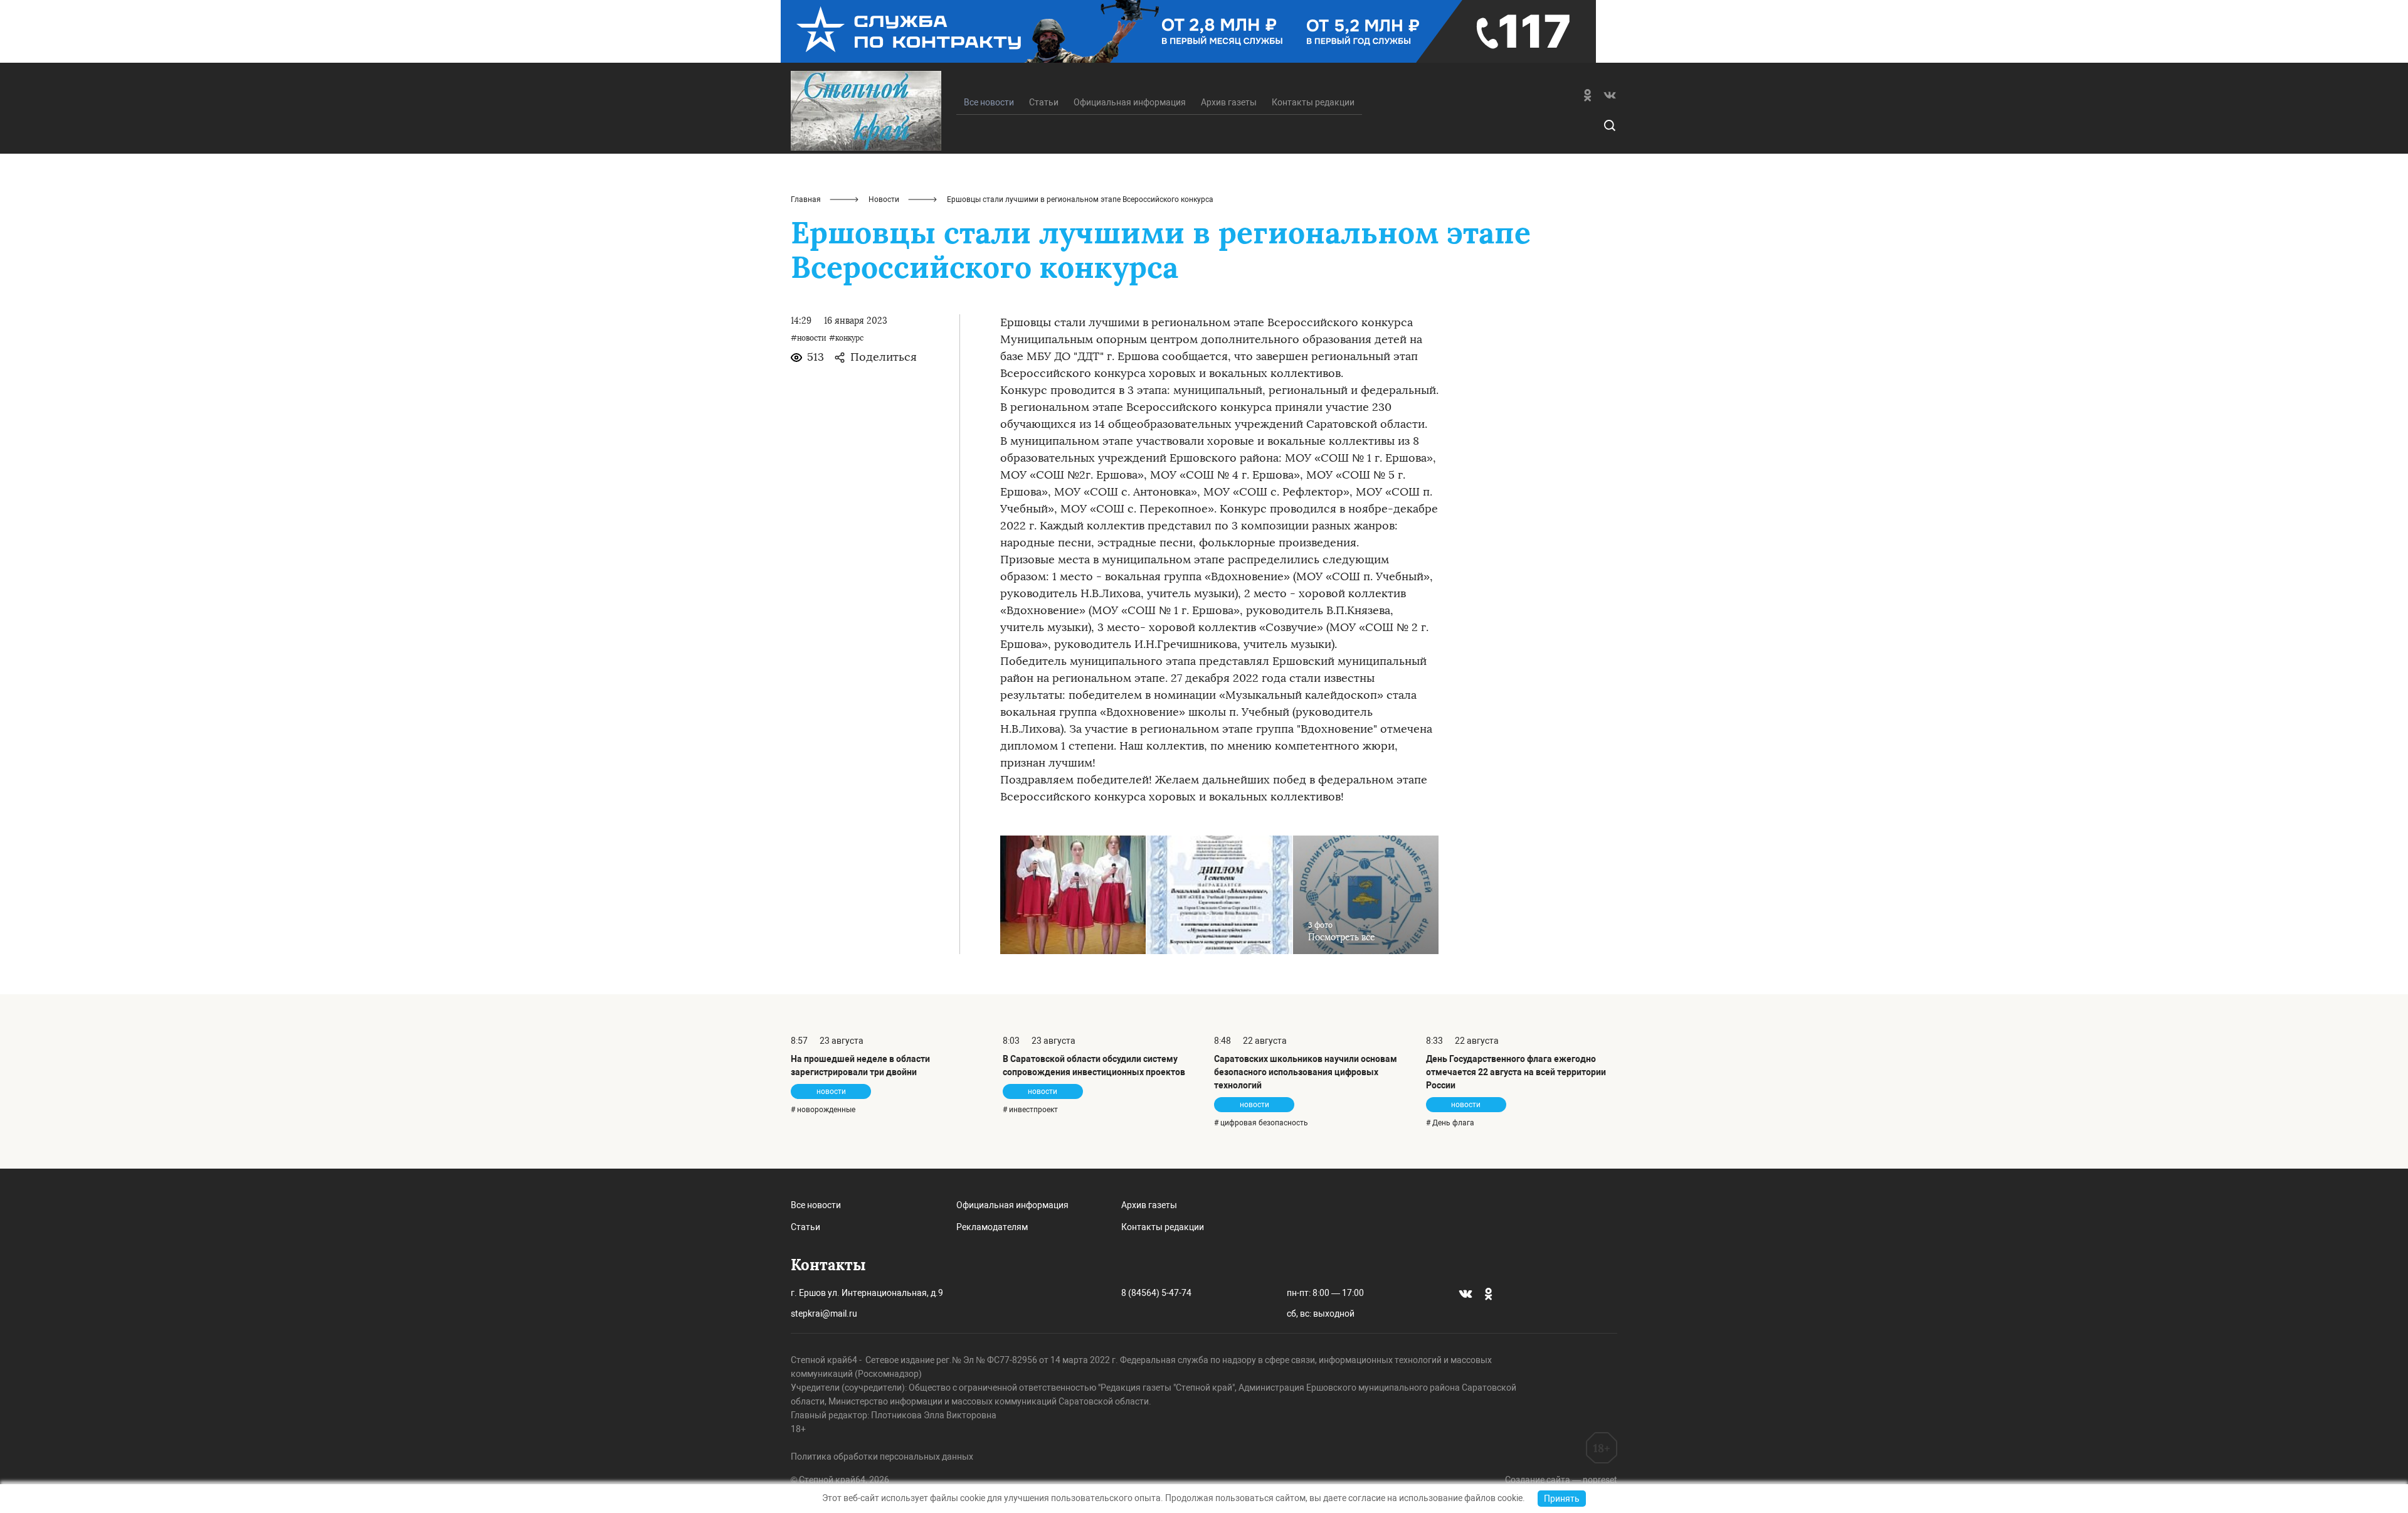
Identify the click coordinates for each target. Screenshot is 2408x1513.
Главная (806, 199)
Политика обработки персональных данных (882, 1457)
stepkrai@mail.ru (824, 1314)
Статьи (1044, 102)
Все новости (816, 1205)
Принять (1562, 1499)
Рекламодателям (992, 1227)
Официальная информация (1130, 102)
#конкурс (846, 338)
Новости (884, 199)
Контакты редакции (1313, 102)
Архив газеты (1229, 102)
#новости (809, 338)
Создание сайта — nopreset (1561, 1480)
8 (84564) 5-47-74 (1156, 1293)
